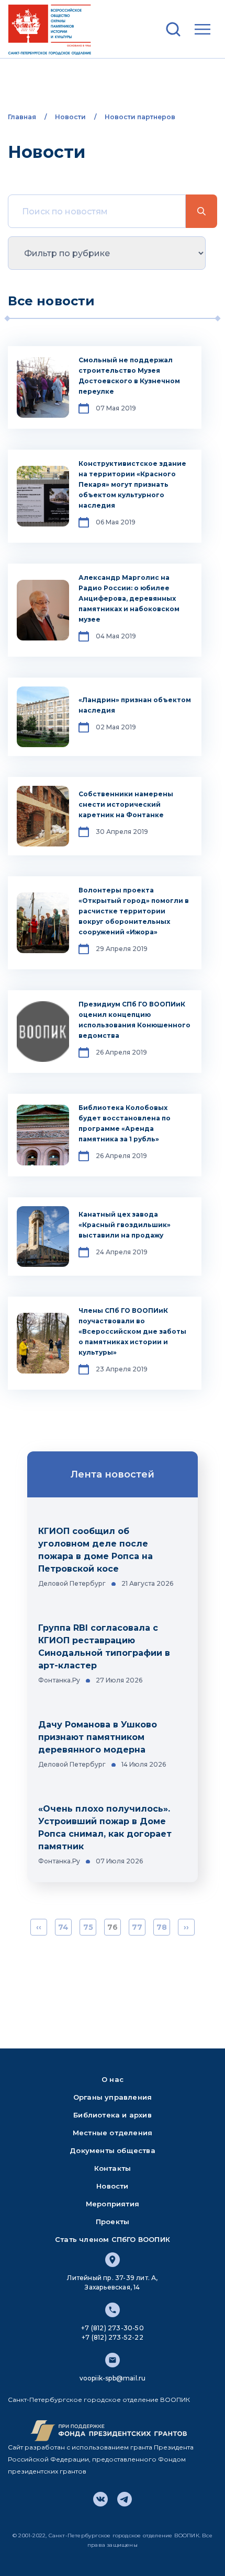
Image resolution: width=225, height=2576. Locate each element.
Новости (70, 117)
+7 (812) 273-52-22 (113, 2337)
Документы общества (113, 2150)
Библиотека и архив (113, 2115)
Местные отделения (113, 2133)
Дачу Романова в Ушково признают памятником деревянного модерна (98, 1737)
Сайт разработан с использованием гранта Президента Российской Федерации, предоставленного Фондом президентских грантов (101, 2459)
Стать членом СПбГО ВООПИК (113, 2239)
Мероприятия (113, 2204)
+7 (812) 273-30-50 (113, 2328)
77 (137, 1927)
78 (162, 1927)
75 (88, 1927)
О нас (113, 2079)
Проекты (113, 2222)
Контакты (113, 2168)
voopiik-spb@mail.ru (113, 2378)
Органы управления (113, 2097)
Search (201, 211)
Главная (22, 117)
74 (63, 1927)
